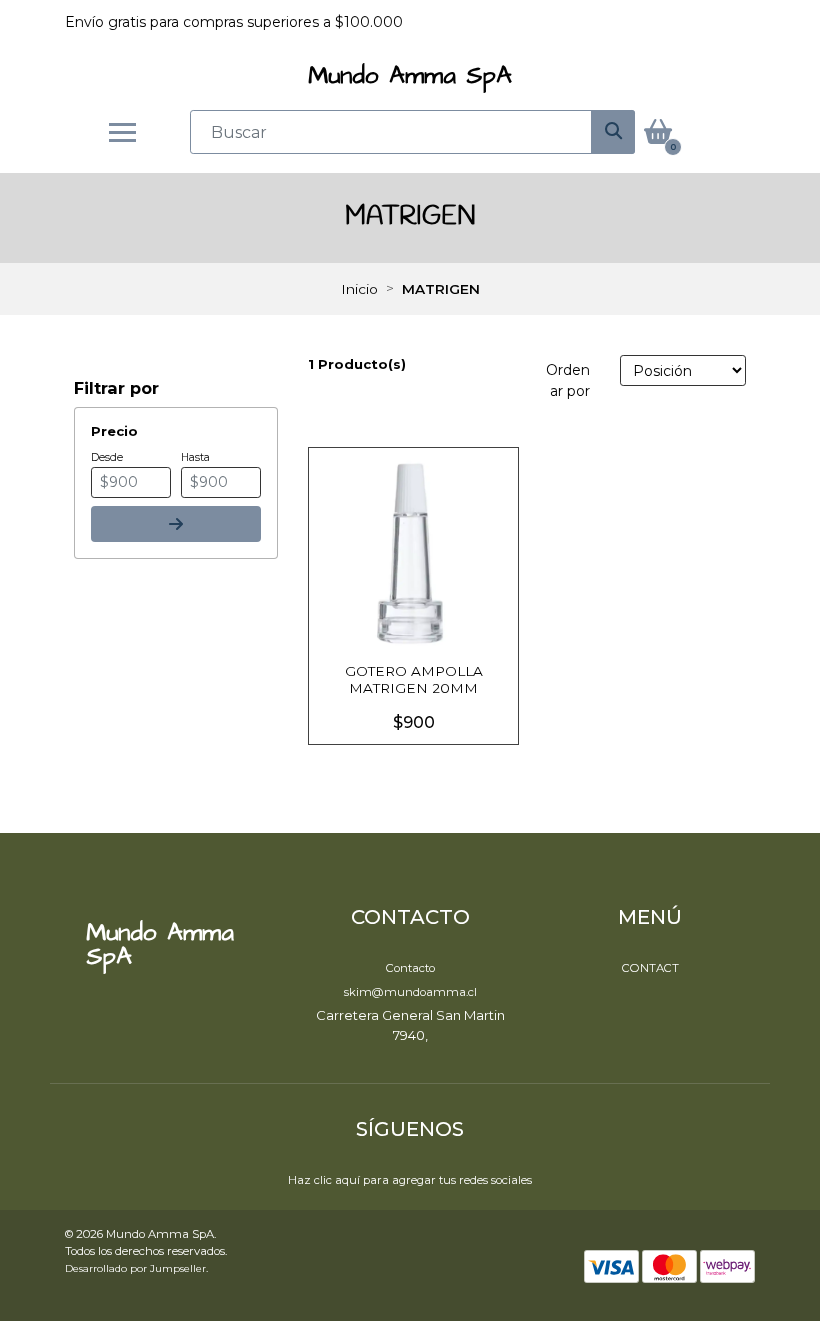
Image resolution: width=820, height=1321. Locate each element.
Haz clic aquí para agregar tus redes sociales (410, 1180)
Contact (650, 968)
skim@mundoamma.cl (410, 992)
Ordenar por (568, 380)
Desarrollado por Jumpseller (135, 1268)
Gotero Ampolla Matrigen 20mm (414, 679)
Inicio (359, 289)
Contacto (410, 968)
